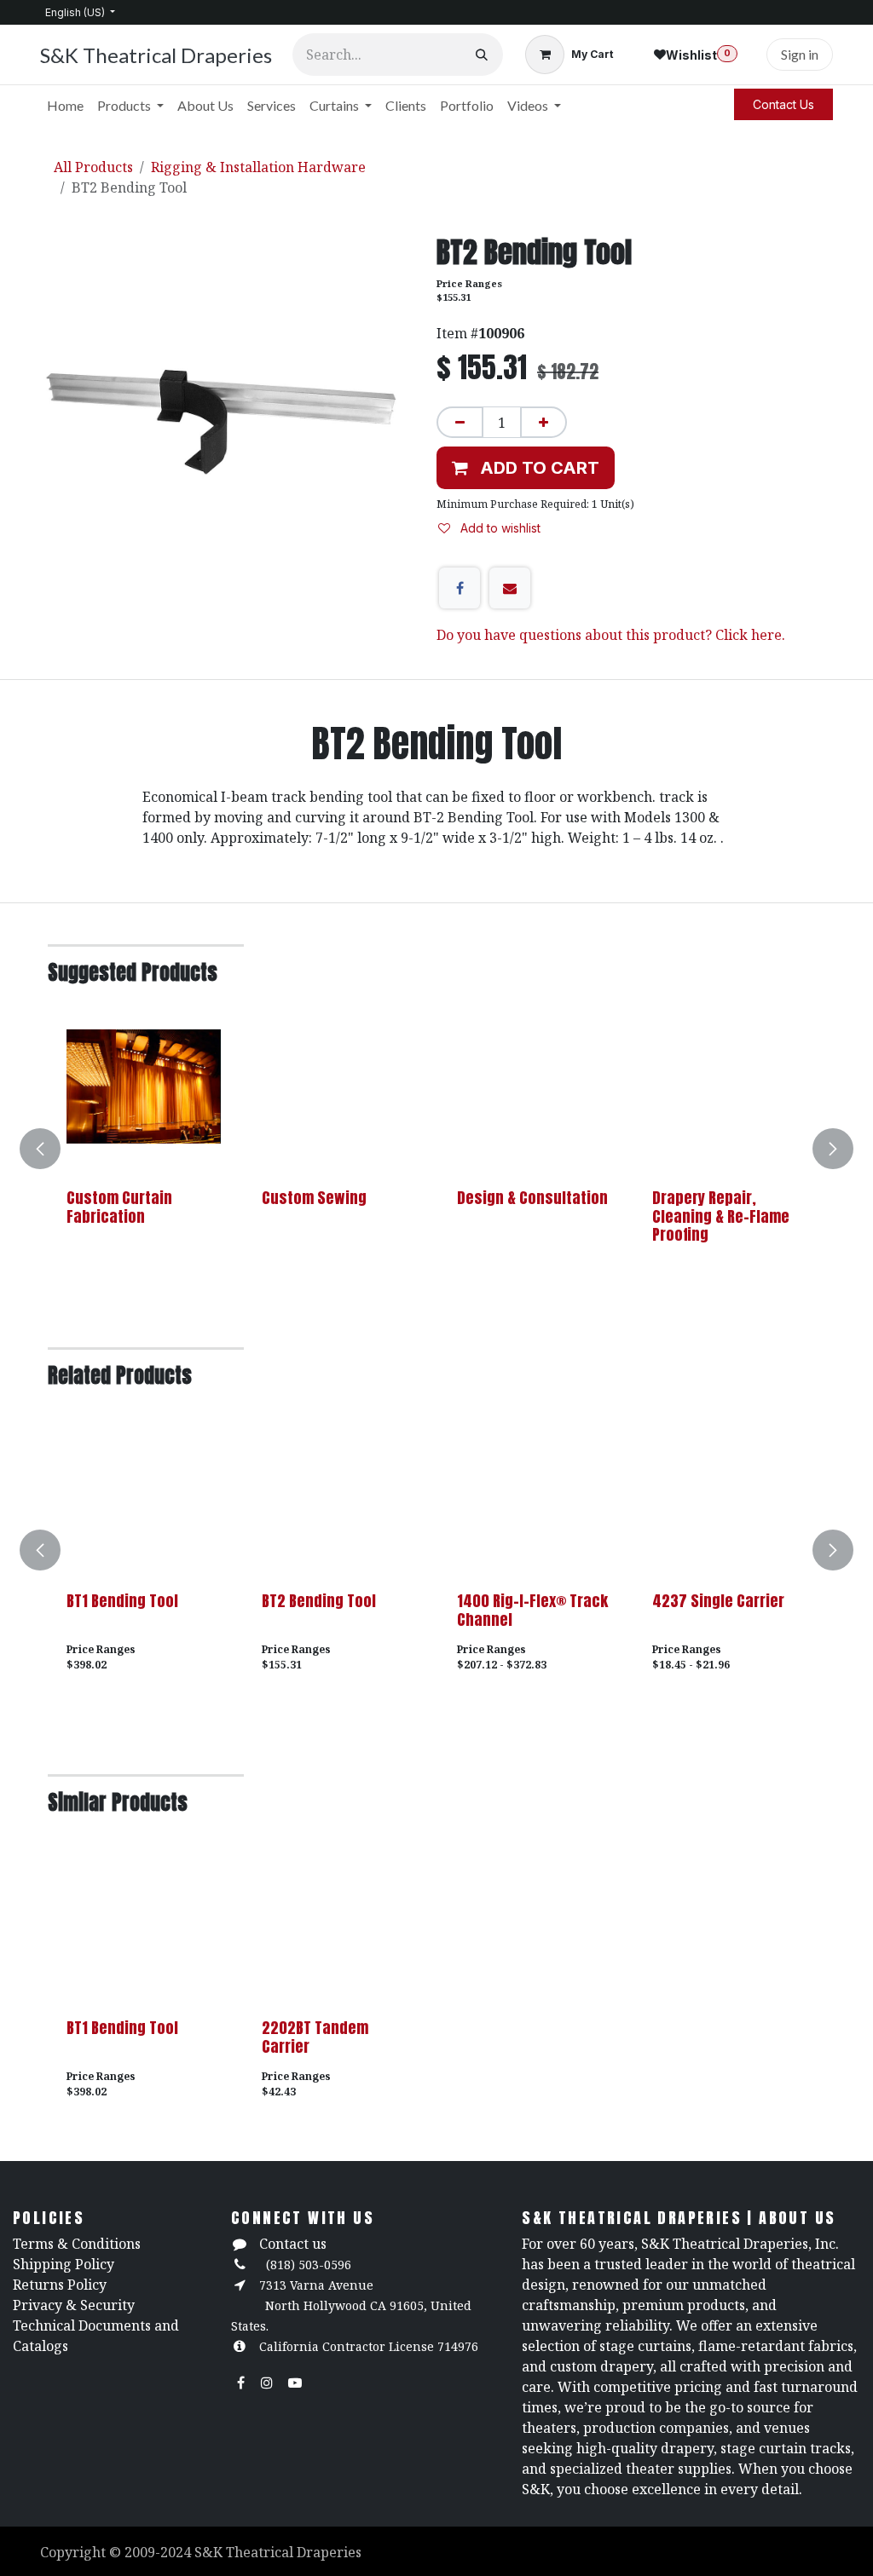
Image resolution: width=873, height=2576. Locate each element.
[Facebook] (460, 588)
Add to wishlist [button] (499, 528)
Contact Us (783, 104)
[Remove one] (460, 422)
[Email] (510, 588)
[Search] (482, 55)
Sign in (800, 54)
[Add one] (543, 422)
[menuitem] (65, 106)
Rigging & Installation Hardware (258, 167)
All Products (93, 167)
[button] (526, 468)
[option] (436, 1149)
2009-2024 (159, 2552)
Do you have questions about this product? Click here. (611, 635)
